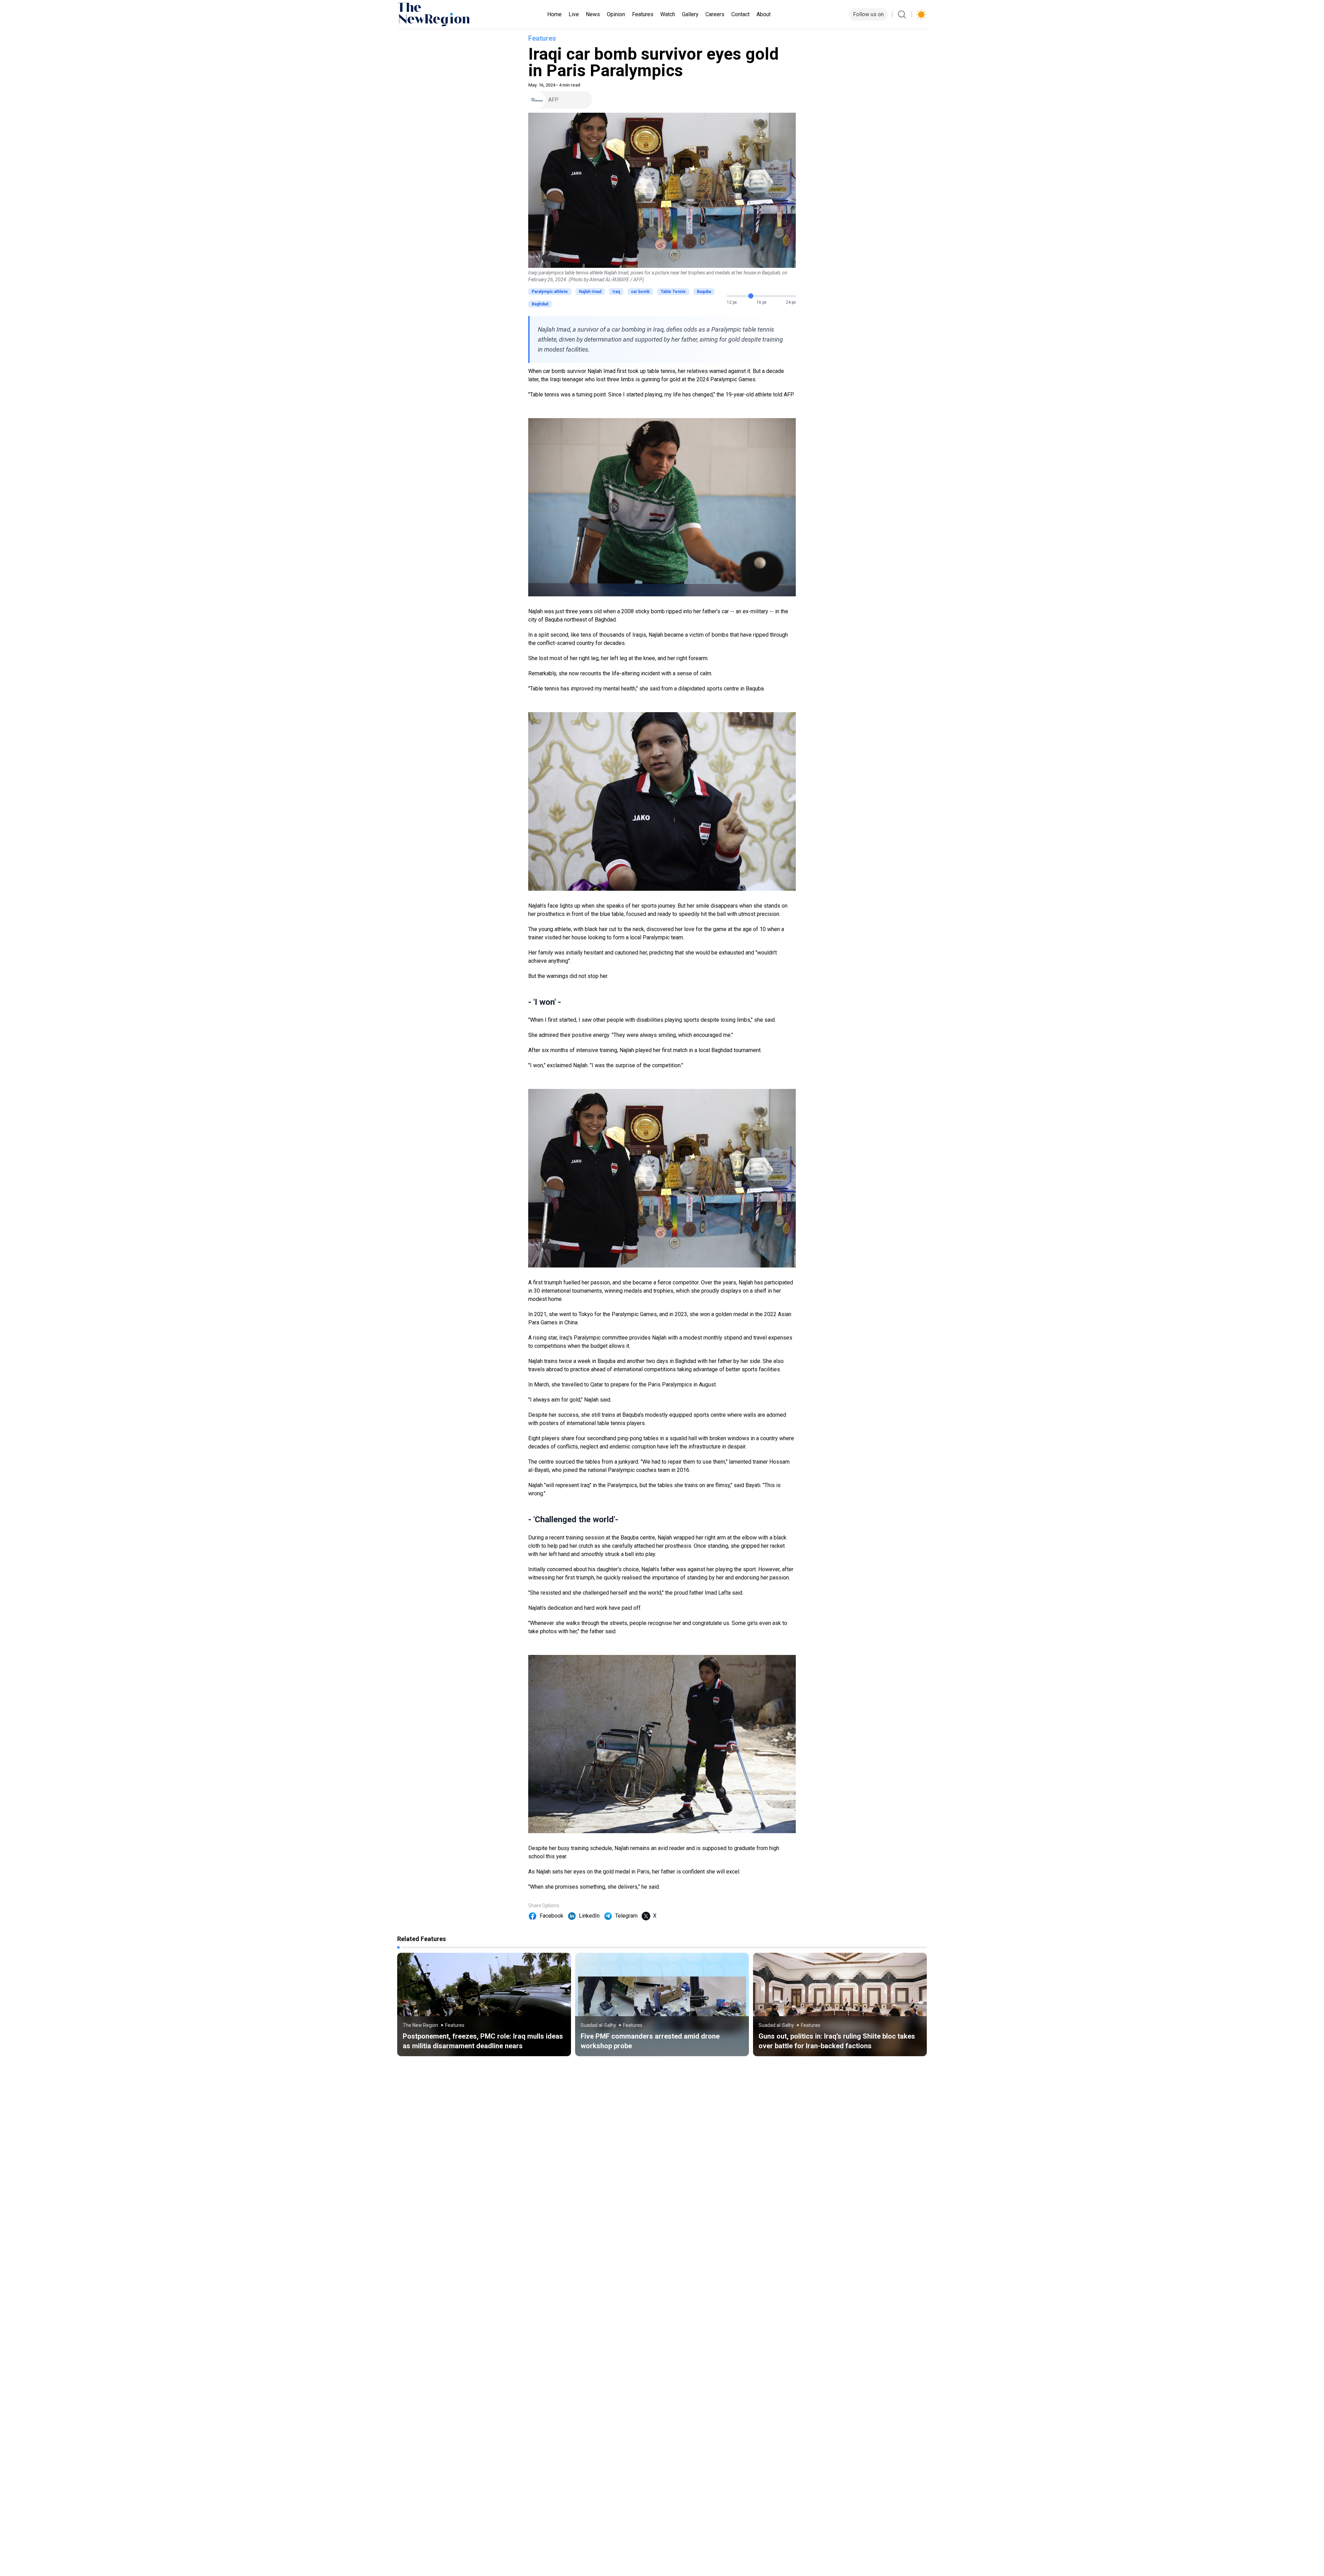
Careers (715, 14)
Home (554, 14)
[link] (484, 2004)
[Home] (433, 14)
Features (643, 14)
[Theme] (921, 14)
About (764, 14)
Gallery (690, 14)
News (593, 14)
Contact (740, 14)
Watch (668, 14)
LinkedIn (589, 1916)
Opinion (616, 14)
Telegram (626, 1916)
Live (574, 14)
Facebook (551, 1916)
